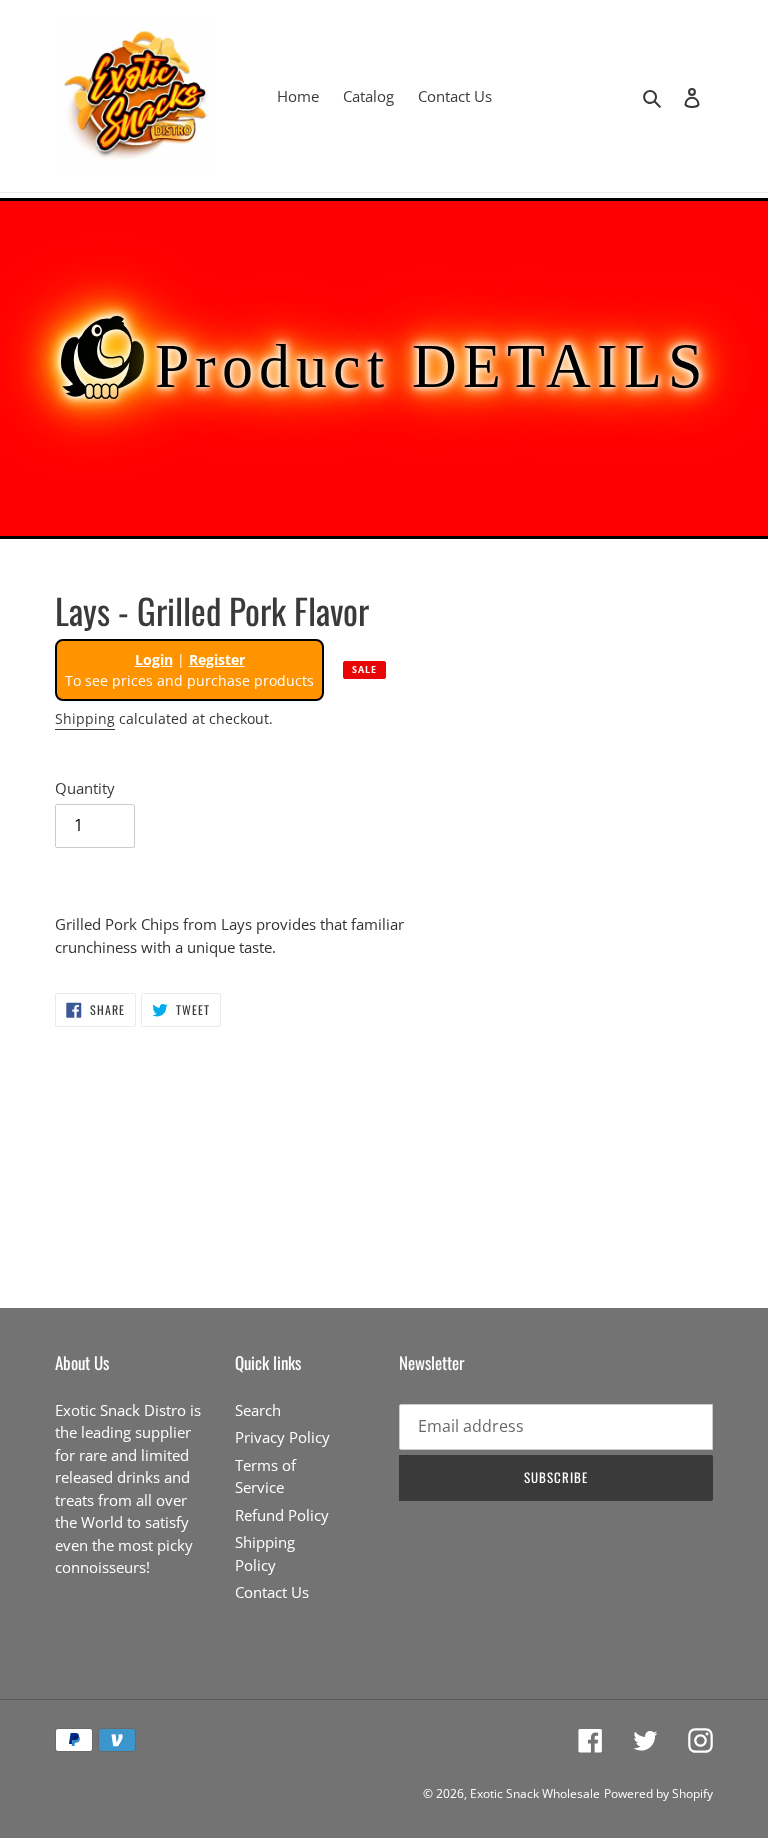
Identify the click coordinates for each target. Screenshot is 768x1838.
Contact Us (272, 1592)
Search (258, 1410)
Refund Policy (282, 1515)
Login (154, 659)
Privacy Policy (282, 1437)
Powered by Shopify (658, 1793)
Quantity (85, 788)
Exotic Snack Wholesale (535, 1793)
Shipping (85, 718)
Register (217, 659)
